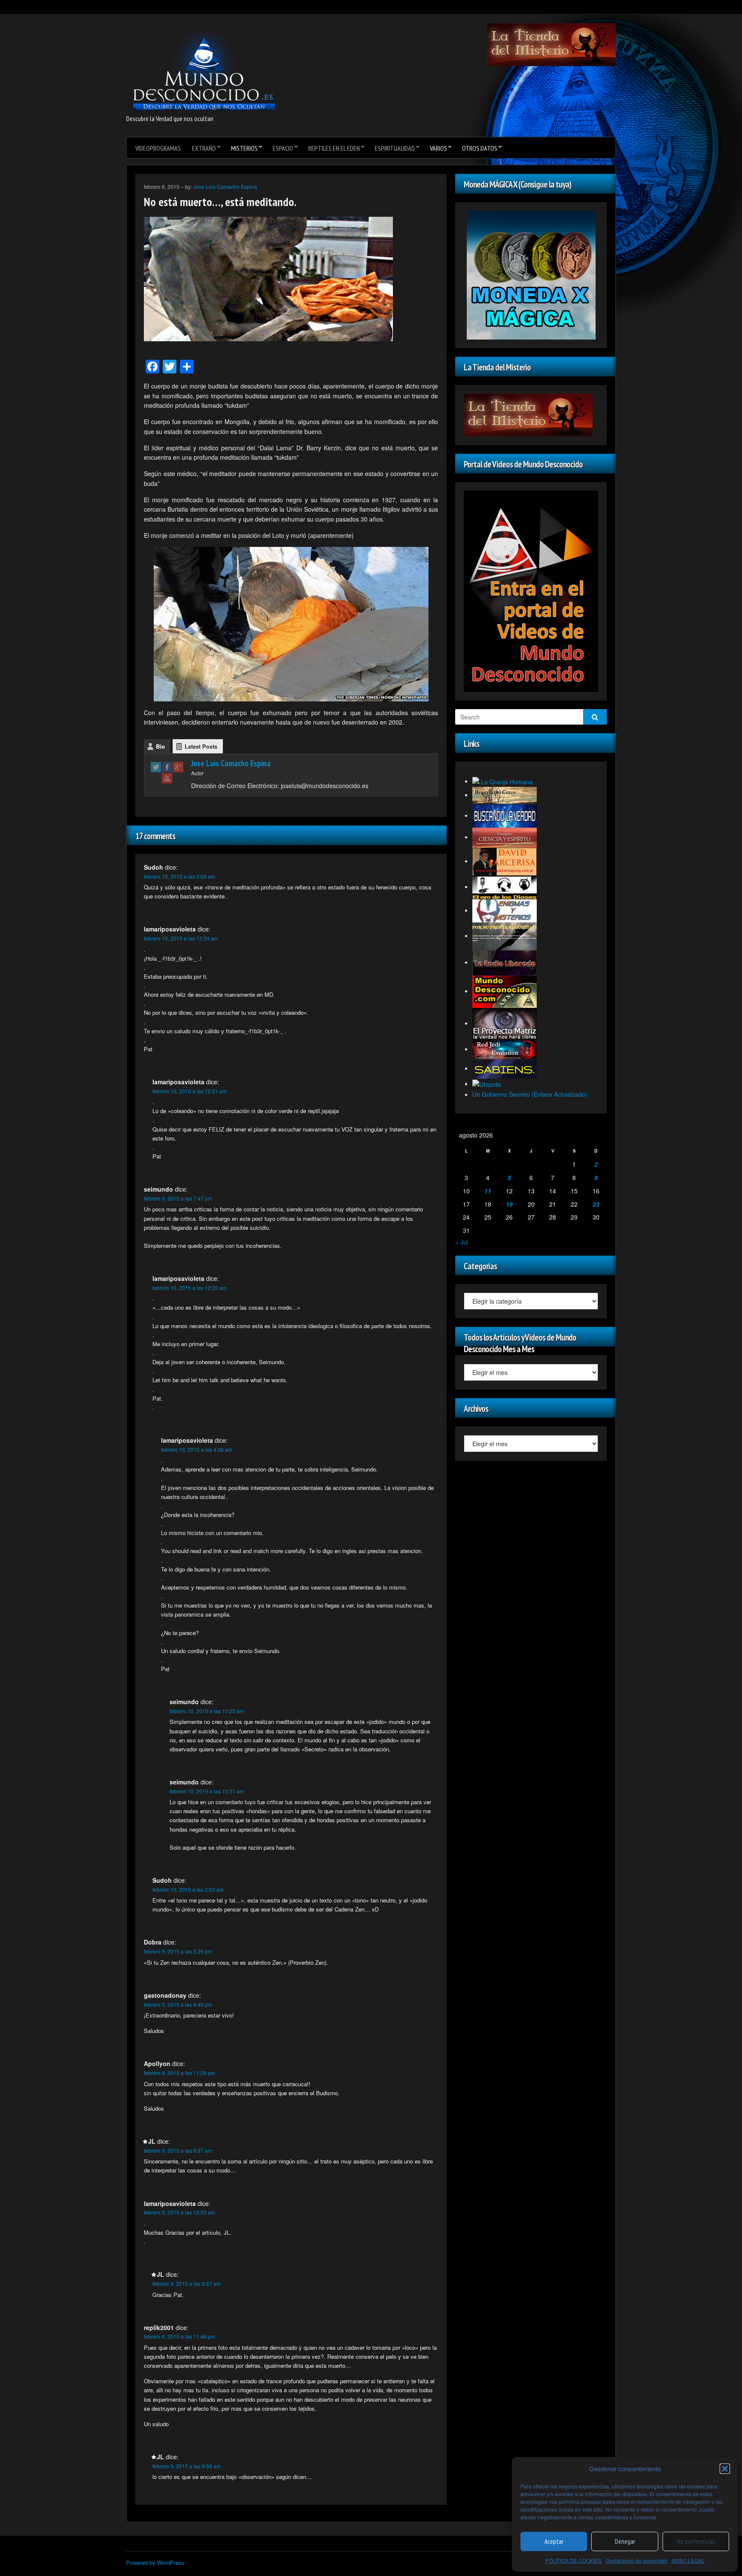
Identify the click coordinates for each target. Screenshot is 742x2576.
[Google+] (178, 767)
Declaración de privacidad (637, 2560)
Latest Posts (201, 746)
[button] (725, 2469)
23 (596, 1204)
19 (509, 1204)
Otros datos (480, 148)
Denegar (625, 2541)
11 (488, 1191)
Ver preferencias (696, 2541)
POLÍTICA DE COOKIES (573, 2560)
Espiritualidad (395, 148)
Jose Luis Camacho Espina (225, 187)
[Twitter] (156, 767)
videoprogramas (158, 148)
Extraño (204, 148)
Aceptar (554, 2541)
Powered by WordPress (155, 2562)
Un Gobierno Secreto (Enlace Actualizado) (530, 1094)
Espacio (283, 148)
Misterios (244, 148)
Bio (160, 746)
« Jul (462, 1242)
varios (438, 148)
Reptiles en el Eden (334, 148)
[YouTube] (167, 778)
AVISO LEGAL (688, 2560)
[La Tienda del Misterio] (551, 44)
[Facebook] (167, 767)
